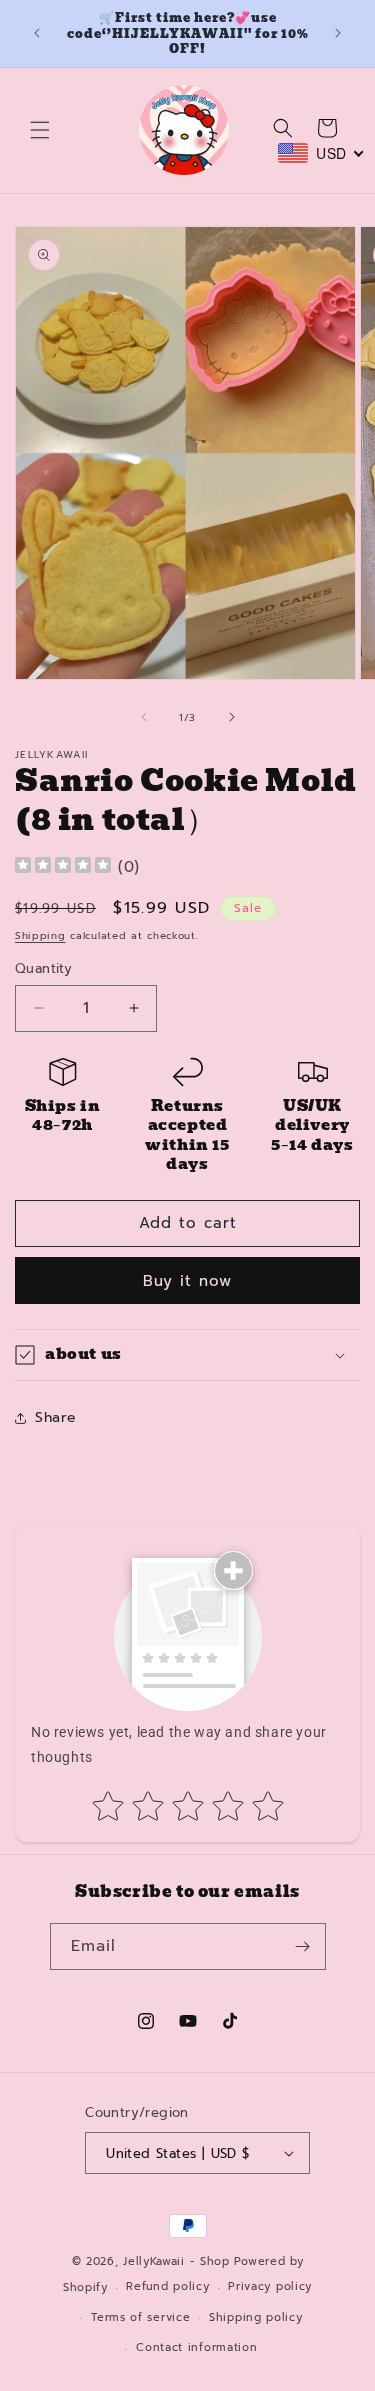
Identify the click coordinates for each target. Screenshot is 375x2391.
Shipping (40, 935)
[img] (63, 867)
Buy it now (187, 1281)
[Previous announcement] (37, 33)
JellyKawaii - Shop (176, 2261)
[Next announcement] (338, 33)
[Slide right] (232, 717)
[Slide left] (144, 717)
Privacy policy (270, 2286)
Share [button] (56, 1417)
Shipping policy (256, 2317)
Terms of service (140, 2317)
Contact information (196, 2347)
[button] (40, 130)
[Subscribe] (303, 1946)
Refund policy (167, 2286)
